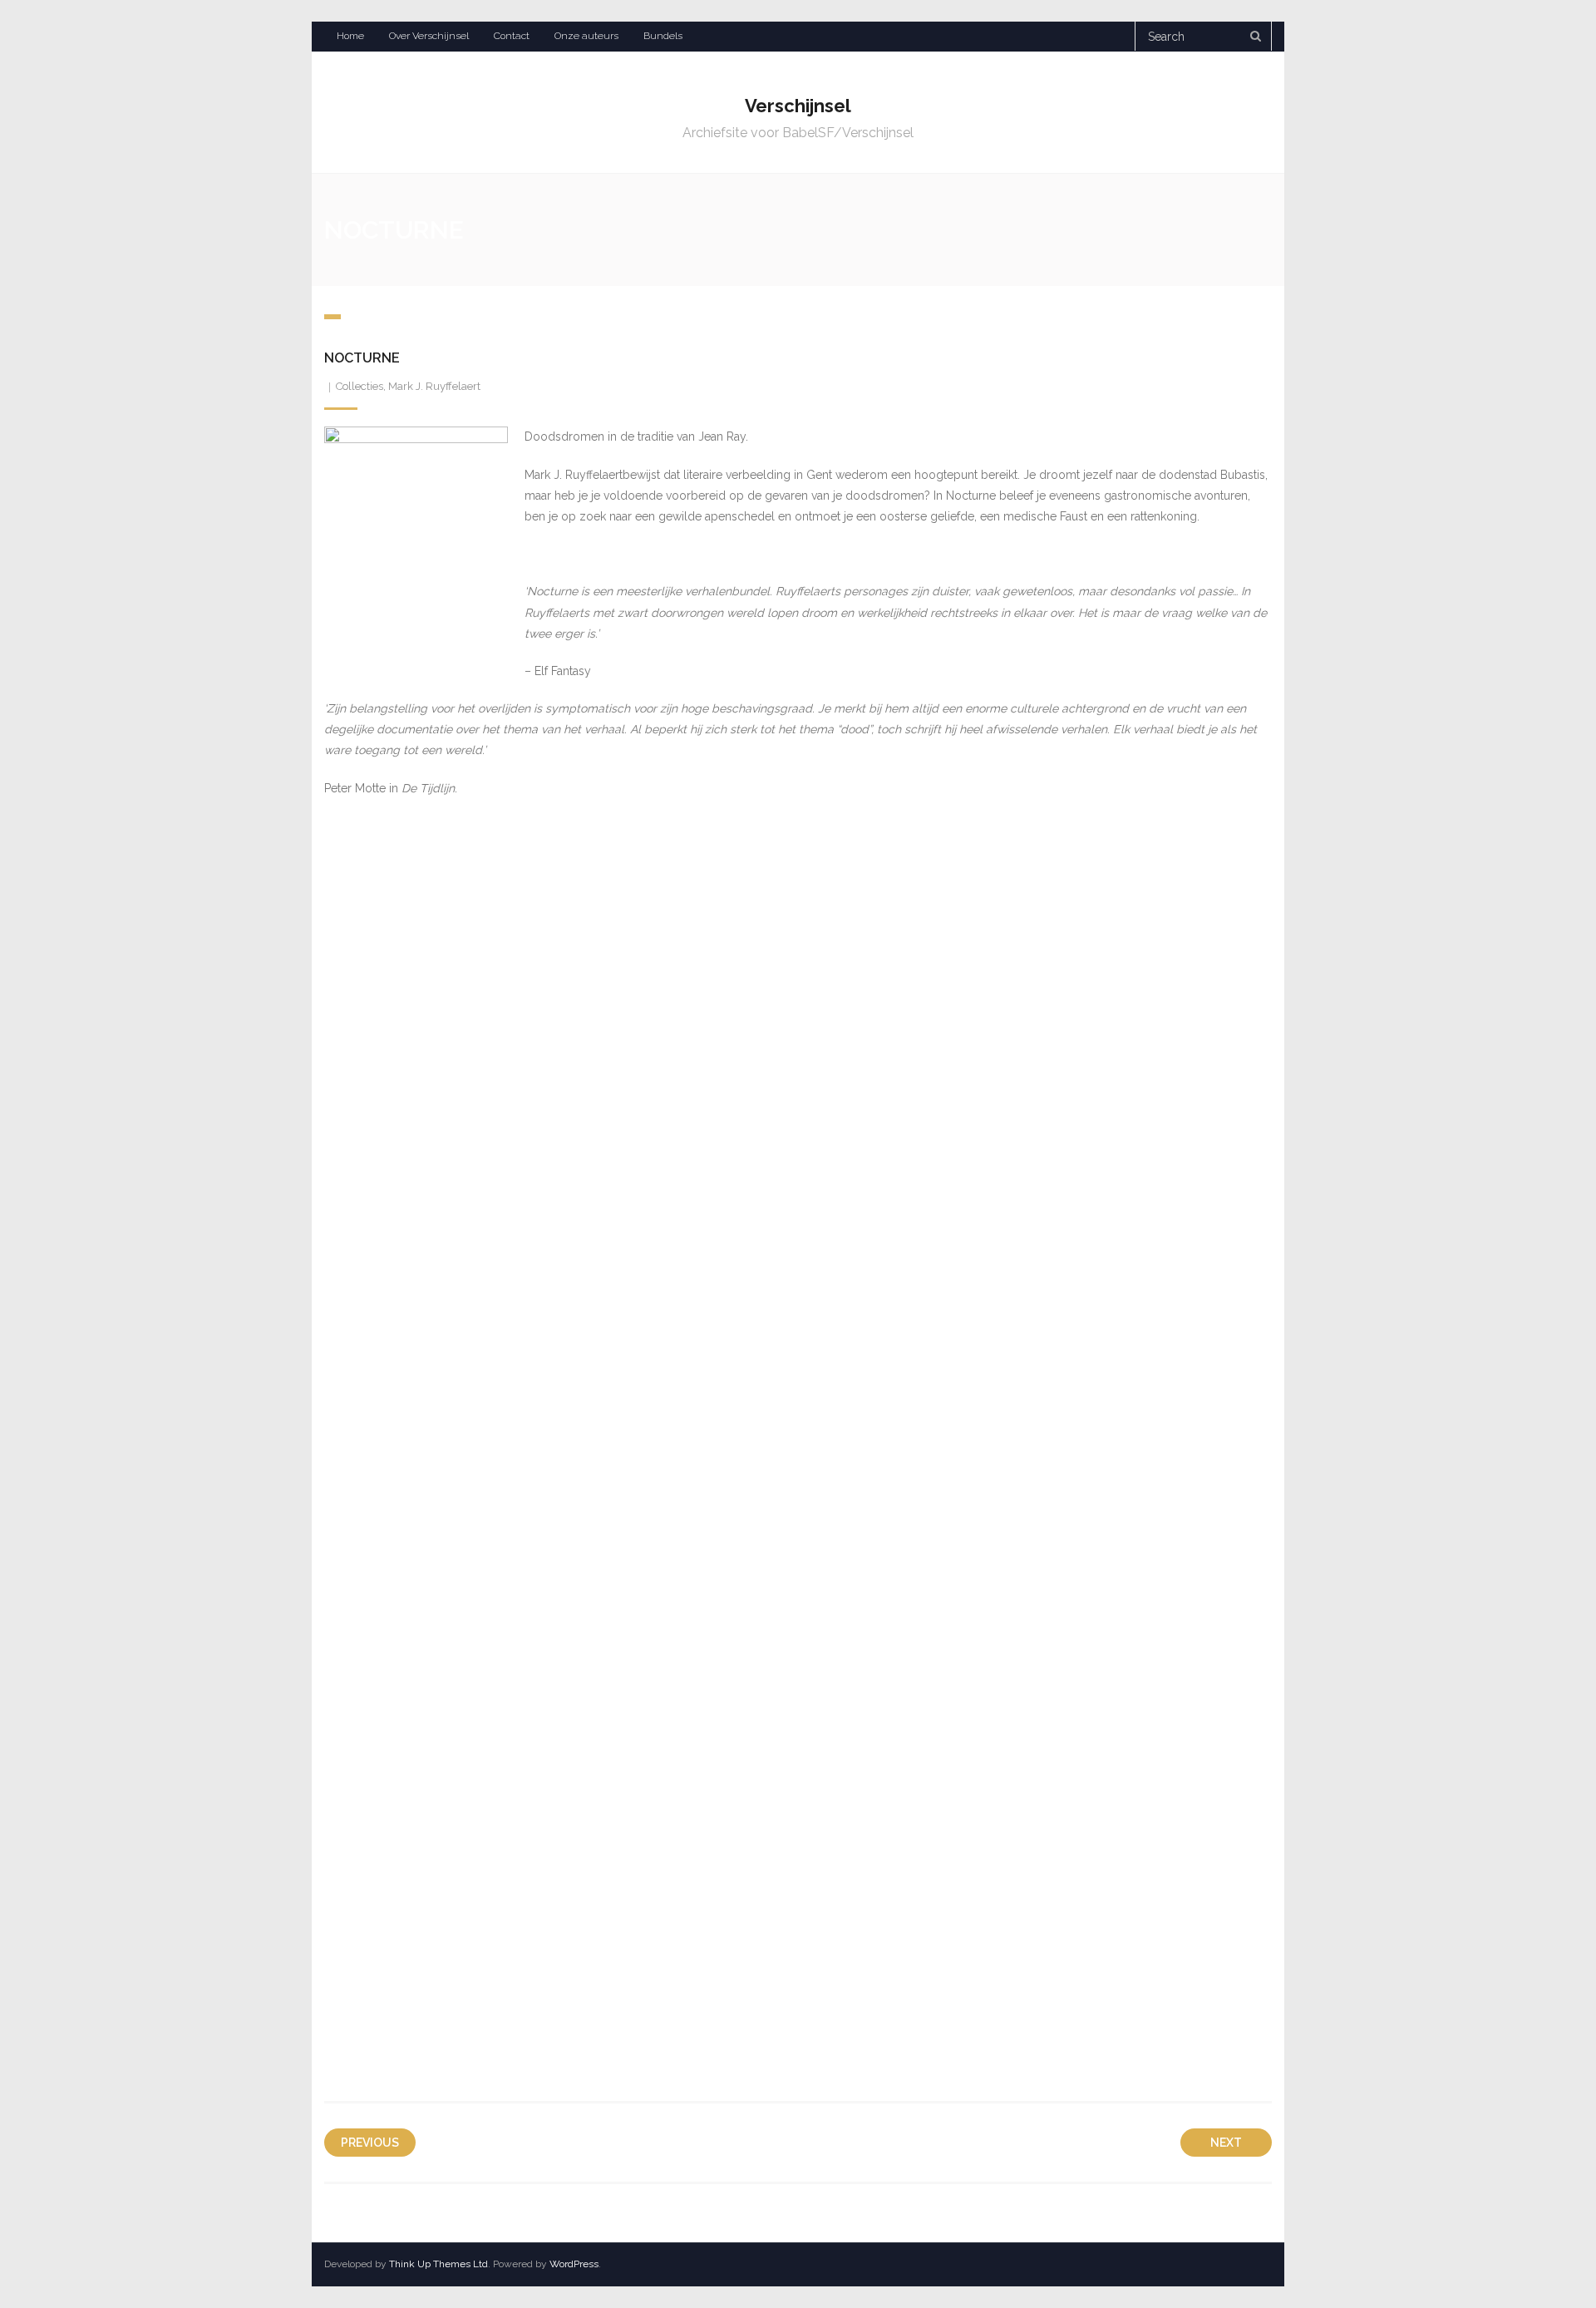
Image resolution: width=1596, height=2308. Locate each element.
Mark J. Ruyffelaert (434, 386)
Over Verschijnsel (429, 36)
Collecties (360, 386)
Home (350, 36)
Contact (512, 36)
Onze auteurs (586, 36)
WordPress (574, 2264)
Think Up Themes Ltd (438, 2264)
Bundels (663, 36)
